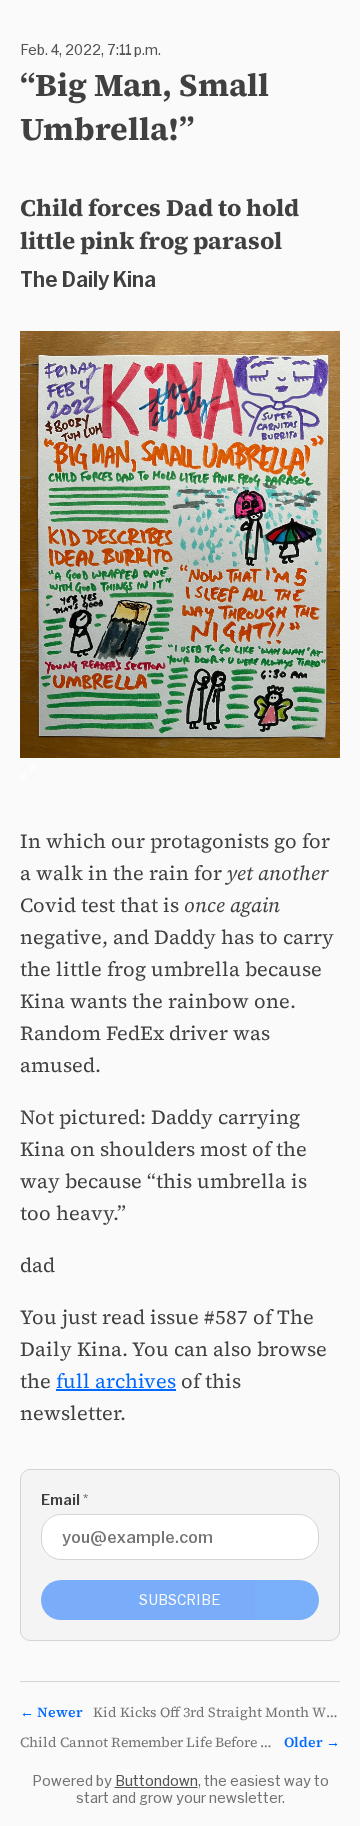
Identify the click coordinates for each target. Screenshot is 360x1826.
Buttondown (156, 1780)
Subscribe (180, 1599)
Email (64, 1499)
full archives (116, 1381)
